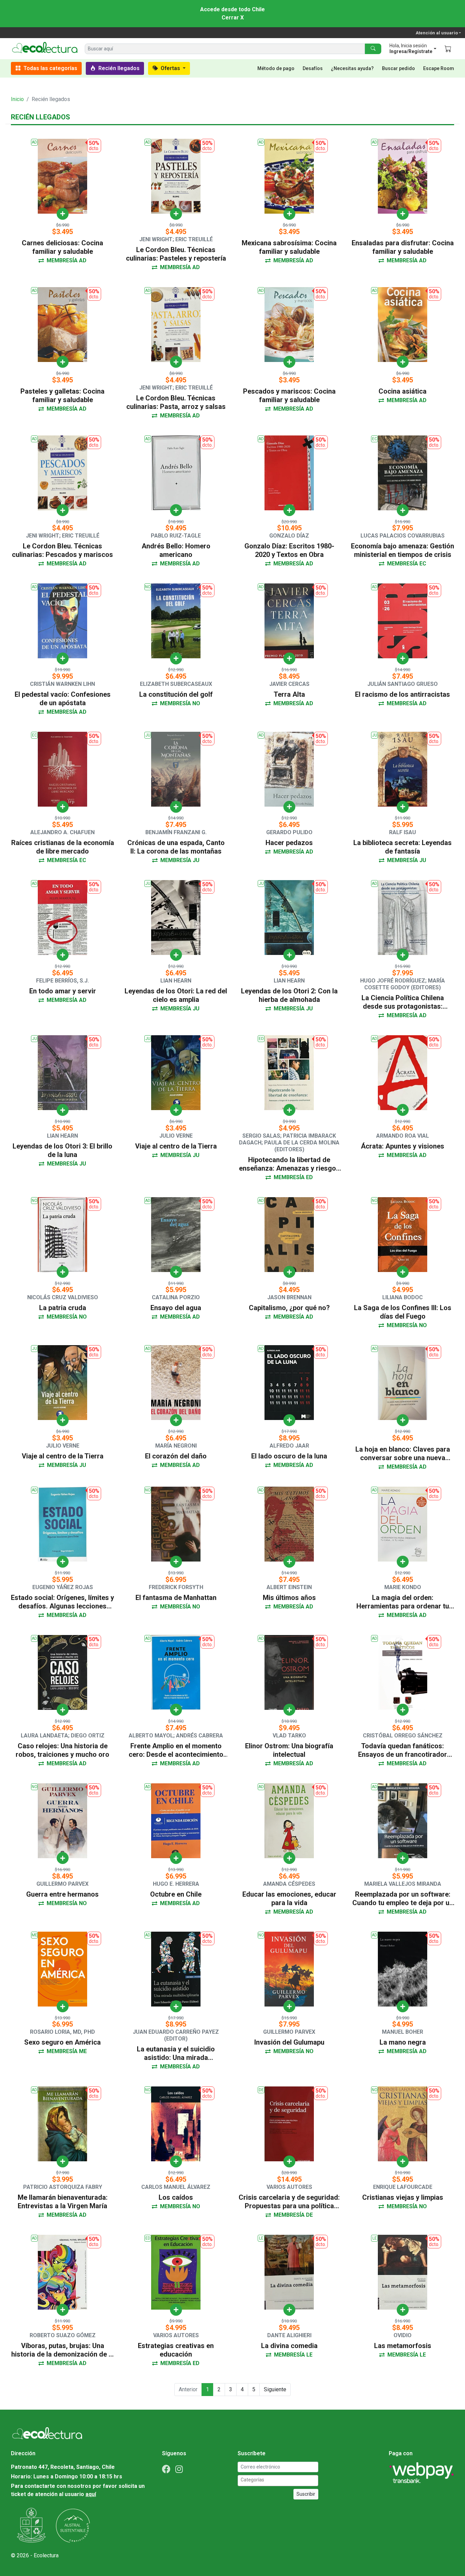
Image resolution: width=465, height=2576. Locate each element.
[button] (412, 49)
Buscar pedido (398, 68)
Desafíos (313, 68)
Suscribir (306, 2494)
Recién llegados (118, 68)
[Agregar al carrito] (62, 214)
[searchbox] (279, 2480)
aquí (91, 2494)
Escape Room (439, 68)
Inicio (17, 99)
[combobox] (278, 2481)
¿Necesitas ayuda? (352, 68)
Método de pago (276, 68)
